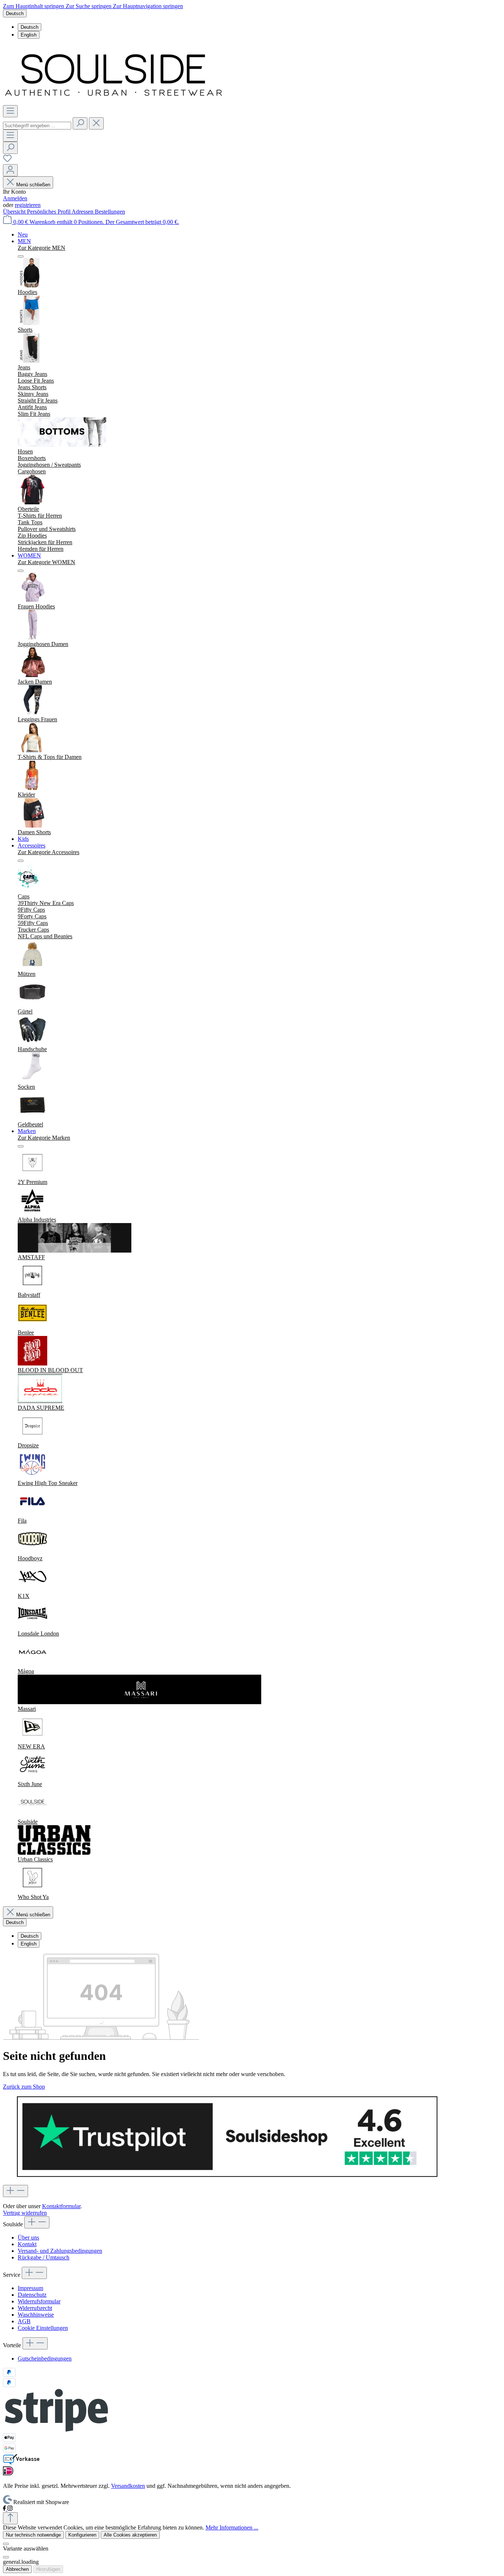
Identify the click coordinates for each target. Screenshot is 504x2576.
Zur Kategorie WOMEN (46, 562)
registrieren (28, 205)
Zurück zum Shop (24, 2087)
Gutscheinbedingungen (45, 2359)
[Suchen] (80, 123)
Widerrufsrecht (35, 2308)
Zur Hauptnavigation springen (148, 6)
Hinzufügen (48, 2569)
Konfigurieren (82, 2535)
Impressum (30, 2288)
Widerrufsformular (39, 2301)
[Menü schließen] (21, 256)
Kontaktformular (61, 2206)
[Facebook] (5, 2509)
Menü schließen (33, 185)
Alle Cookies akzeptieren (130, 2535)
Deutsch (30, 27)
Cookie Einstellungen (43, 2328)
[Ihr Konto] (10, 170)
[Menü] (10, 111)
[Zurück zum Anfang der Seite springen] (10, 2518)
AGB (24, 2321)
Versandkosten (128, 2486)
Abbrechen (17, 2569)
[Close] (6, 2557)
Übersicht (15, 212)
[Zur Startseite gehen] (114, 102)
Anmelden (15, 198)
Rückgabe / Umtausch (44, 2257)
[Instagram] (10, 2509)
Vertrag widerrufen (25, 2213)
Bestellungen (110, 212)
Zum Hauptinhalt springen (34, 6)
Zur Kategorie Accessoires (49, 852)
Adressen (83, 212)
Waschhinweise (36, 2315)
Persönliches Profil (49, 212)
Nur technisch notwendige (33, 2535)
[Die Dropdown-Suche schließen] (96, 123)
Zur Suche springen (89, 6)
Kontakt (27, 2244)
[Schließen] (6, 2544)
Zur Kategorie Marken (44, 1138)
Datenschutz (32, 2295)
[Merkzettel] (7, 161)
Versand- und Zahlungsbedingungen (60, 2251)
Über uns (28, 2237)
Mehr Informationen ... (232, 2527)
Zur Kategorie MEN (42, 248)
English (29, 35)
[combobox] (37, 126)
